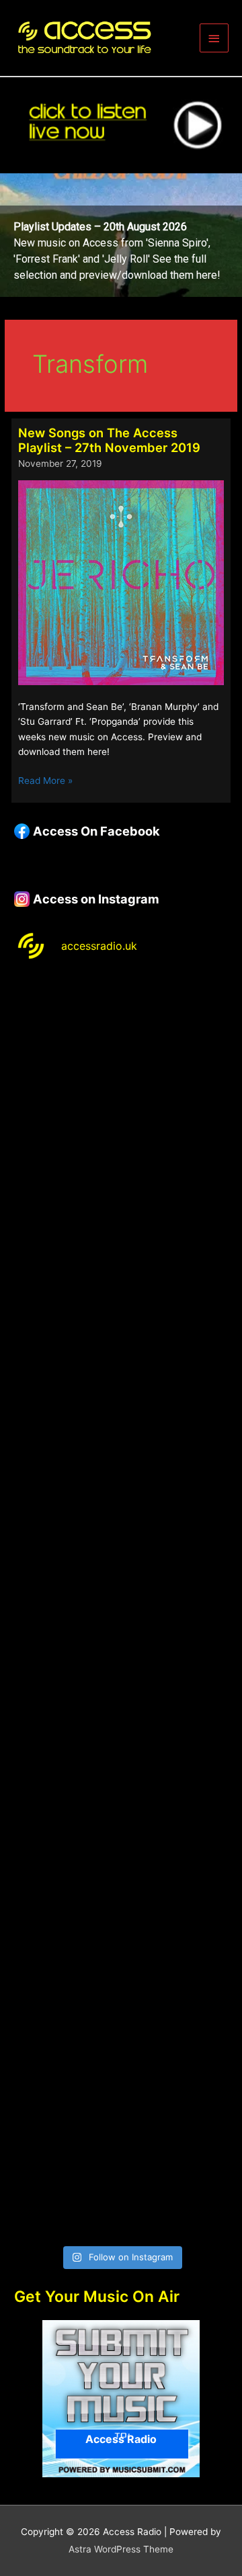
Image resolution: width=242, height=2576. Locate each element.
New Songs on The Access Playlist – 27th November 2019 (109, 440)
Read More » (45, 782)
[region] (121, 235)
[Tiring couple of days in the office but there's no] (121, 2175)
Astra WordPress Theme (121, 2549)
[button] (121, 235)
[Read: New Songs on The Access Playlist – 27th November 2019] (121, 582)
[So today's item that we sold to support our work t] (121, 1796)
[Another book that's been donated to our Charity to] (121, 1670)
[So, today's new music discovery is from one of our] (121, 1417)
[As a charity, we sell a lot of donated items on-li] (121, 2049)
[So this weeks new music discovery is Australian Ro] (121, 1922)
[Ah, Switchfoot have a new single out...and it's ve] (121, 1544)
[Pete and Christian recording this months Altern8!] (121, 1291)
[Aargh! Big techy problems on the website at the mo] (121, 1165)
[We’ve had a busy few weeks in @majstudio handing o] (121, 1038)
